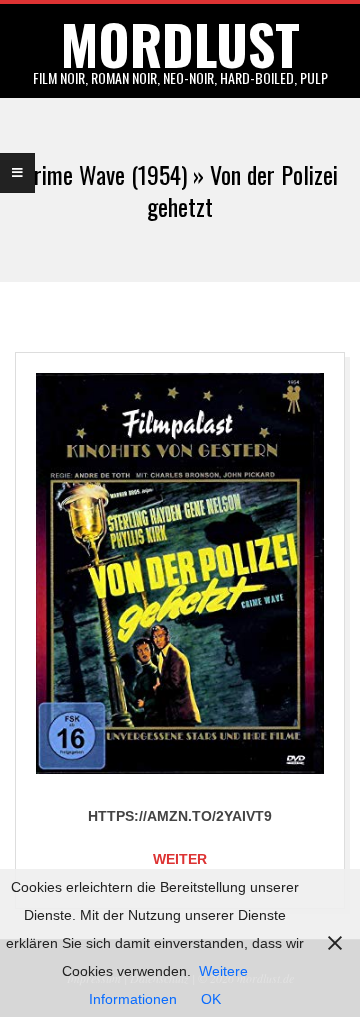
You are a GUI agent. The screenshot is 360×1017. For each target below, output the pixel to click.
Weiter (180, 859)
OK (211, 999)
